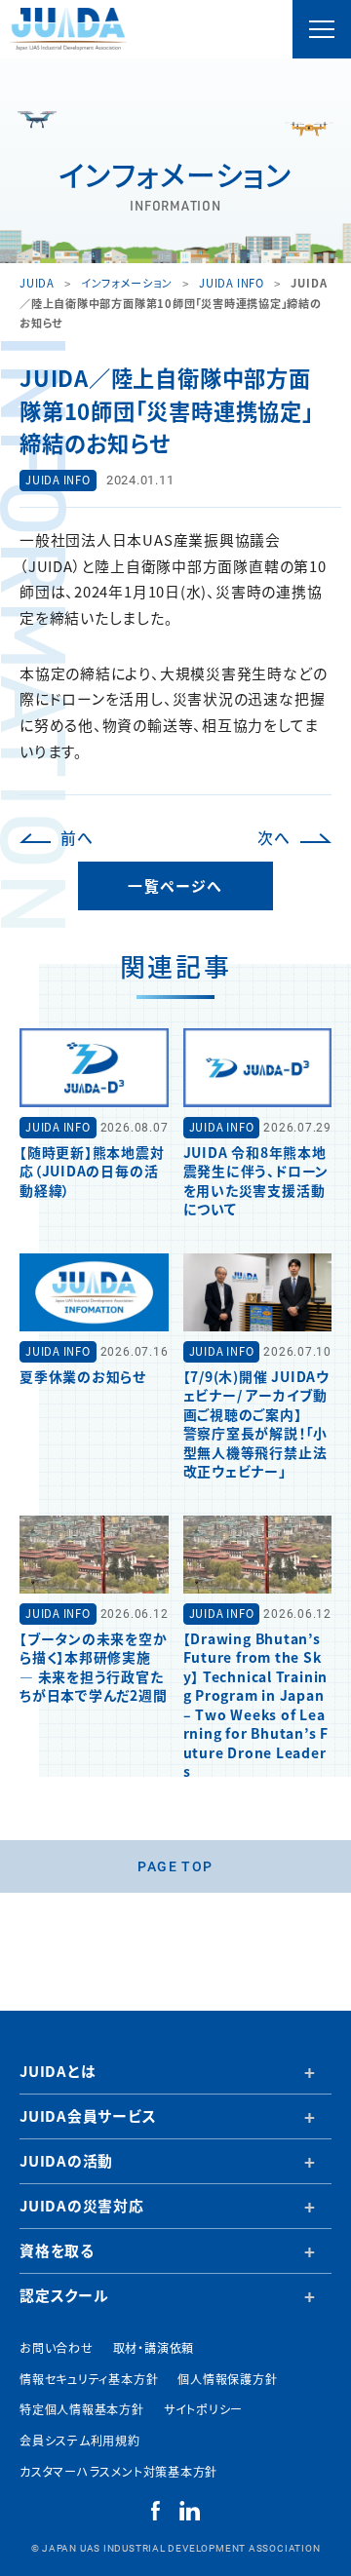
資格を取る (57, 2250)
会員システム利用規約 (80, 2440)
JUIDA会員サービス (88, 2115)
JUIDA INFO (58, 480)
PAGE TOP (175, 1866)
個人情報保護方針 (227, 2379)
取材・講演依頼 (154, 2347)
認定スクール (64, 2295)
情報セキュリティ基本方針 (89, 2379)
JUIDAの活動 (66, 2160)
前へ (77, 838)
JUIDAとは (58, 2071)
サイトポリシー (203, 2409)
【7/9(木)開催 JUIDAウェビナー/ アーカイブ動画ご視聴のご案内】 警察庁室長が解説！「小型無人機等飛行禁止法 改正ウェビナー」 (256, 1423)
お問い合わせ (57, 2347)
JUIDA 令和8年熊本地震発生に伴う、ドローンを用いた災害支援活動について (256, 1180)
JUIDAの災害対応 (82, 2205)
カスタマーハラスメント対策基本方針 (118, 2471)
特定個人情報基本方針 (82, 2409)
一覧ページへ (175, 885)
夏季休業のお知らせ (83, 1376)
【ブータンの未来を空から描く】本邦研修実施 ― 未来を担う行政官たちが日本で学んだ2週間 (94, 1667)
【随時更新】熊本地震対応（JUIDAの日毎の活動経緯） (92, 1171)
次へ (274, 838)
